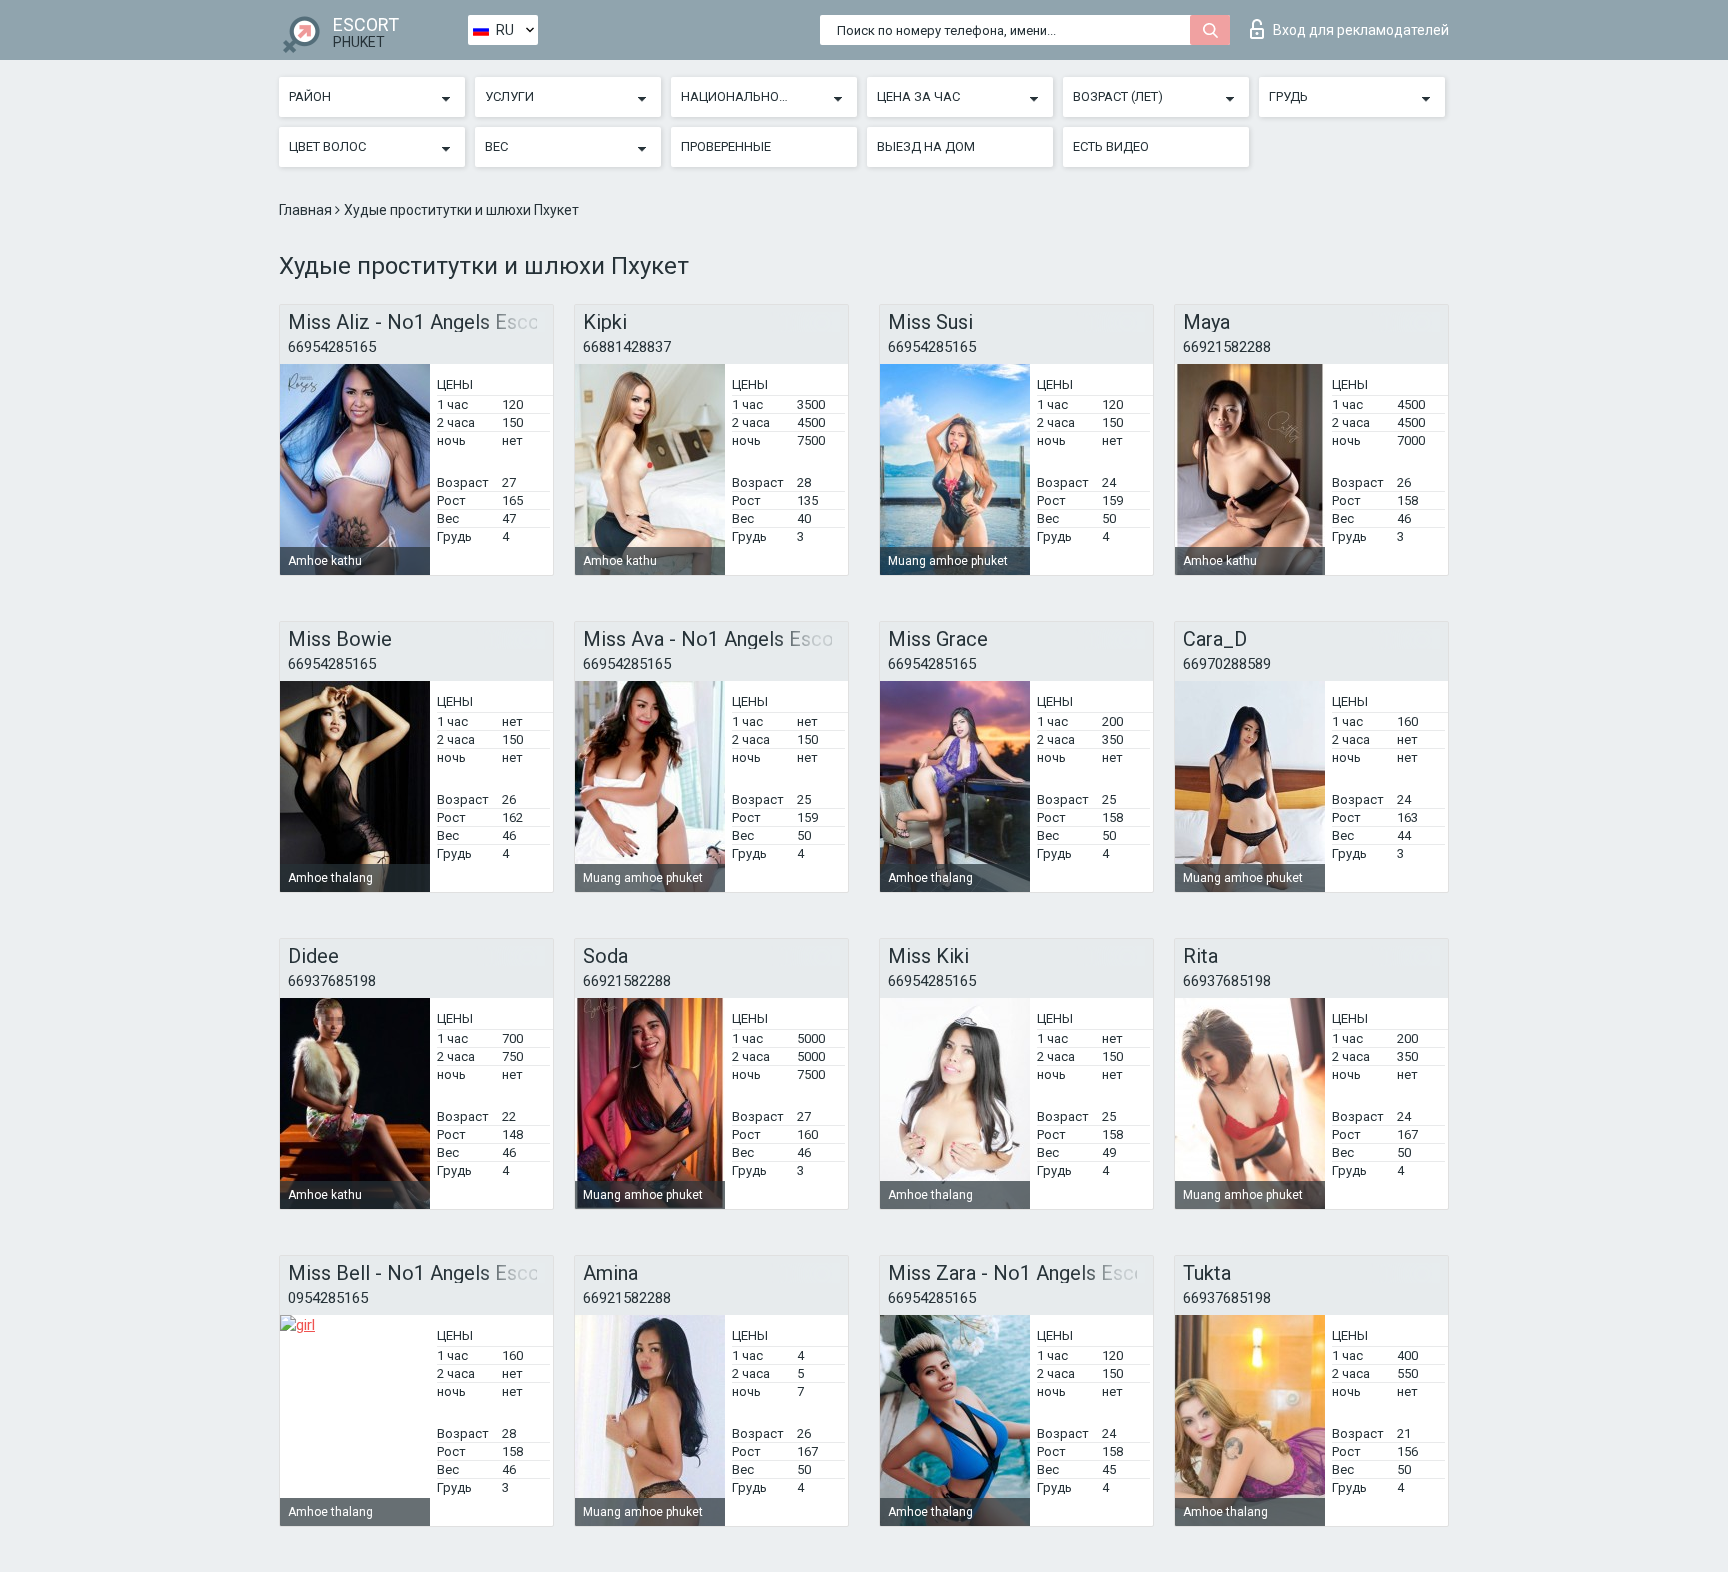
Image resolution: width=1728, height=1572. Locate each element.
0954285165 (328, 1298)
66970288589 (1227, 664)
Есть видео (1111, 146)
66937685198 (332, 981)
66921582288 (1227, 347)
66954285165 (332, 347)
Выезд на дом (926, 146)
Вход (1361, 30)
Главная (307, 210)
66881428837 (627, 347)
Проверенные (726, 146)
